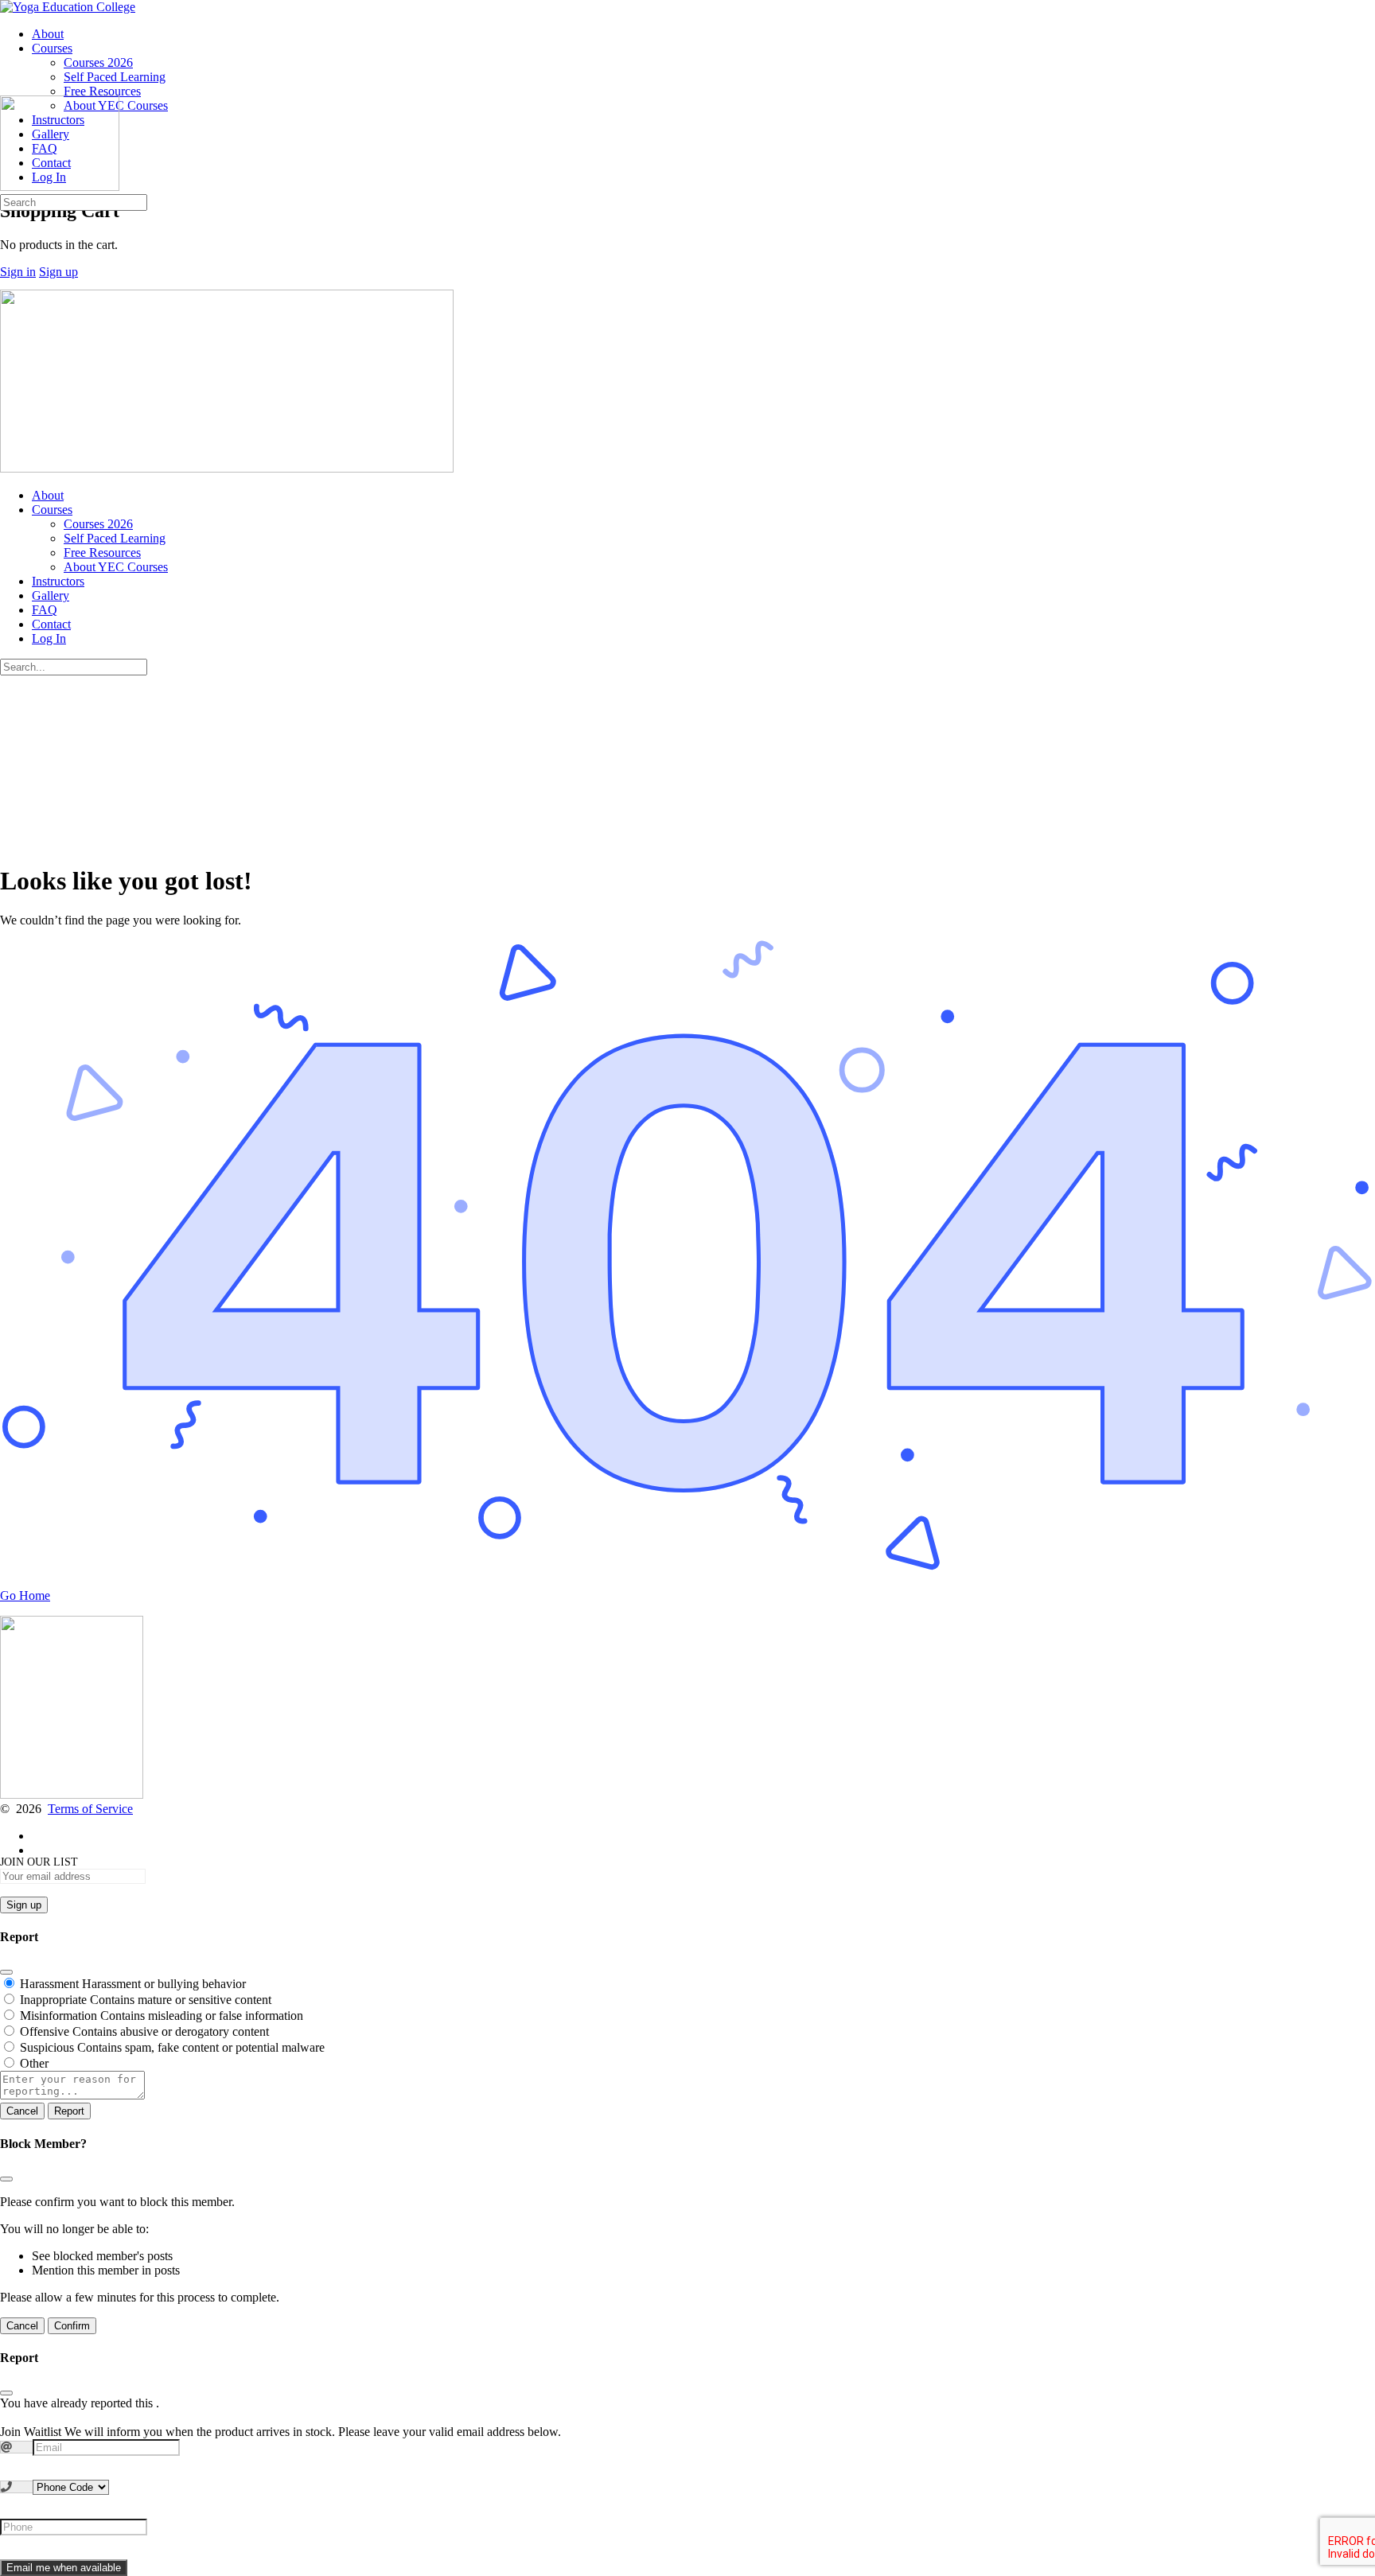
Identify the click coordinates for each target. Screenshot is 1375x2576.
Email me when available (64, 2568)
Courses (52, 510)
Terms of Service (90, 1809)
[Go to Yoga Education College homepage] (68, 7)
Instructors (58, 581)
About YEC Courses (116, 567)
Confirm (72, 2326)
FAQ (45, 610)
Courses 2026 (98, 524)
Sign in (18, 272)
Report (69, 2111)
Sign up (58, 272)
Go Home (25, 1595)
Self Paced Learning (115, 538)
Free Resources (102, 553)
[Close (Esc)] (6, 1972)
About (48, 495)
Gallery (51, 595)
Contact (51, 624)
